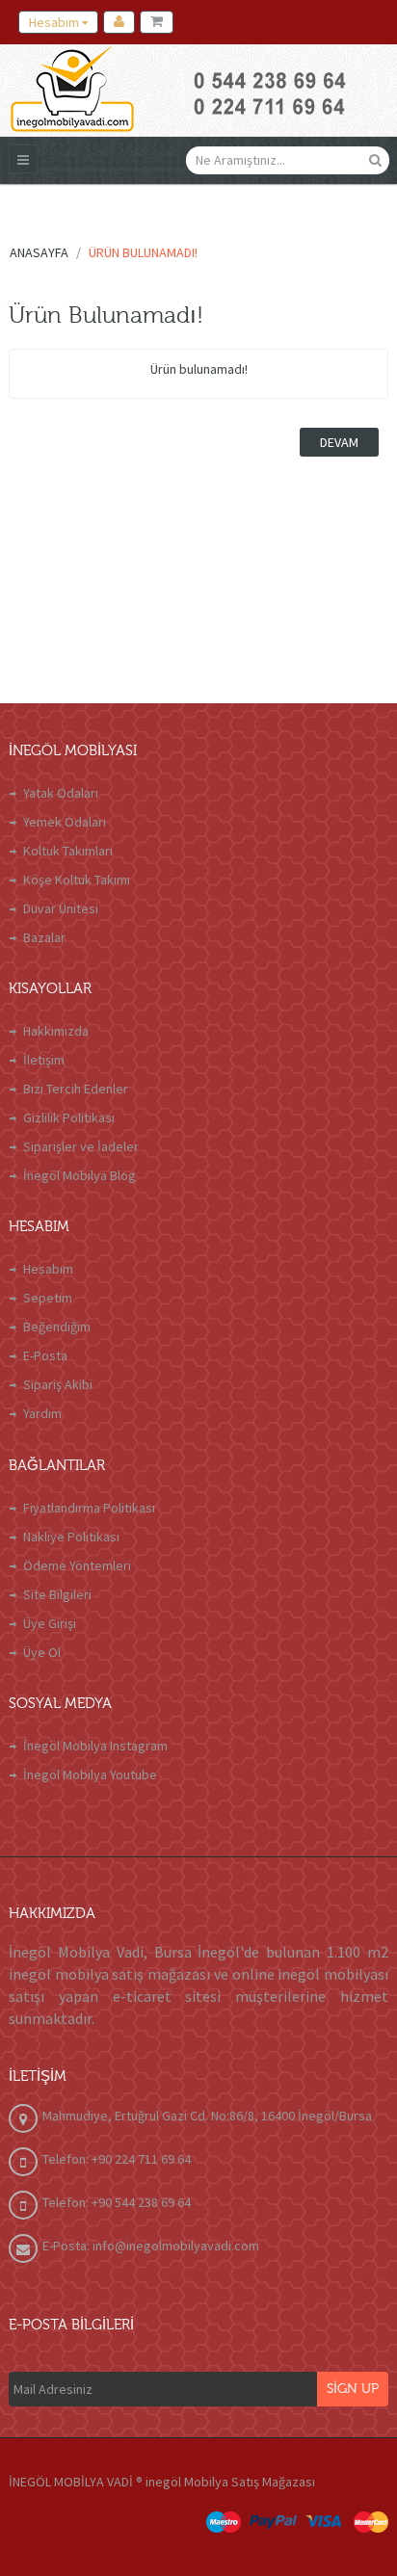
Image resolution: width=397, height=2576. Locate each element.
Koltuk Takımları (68, 851)
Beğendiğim (57, 1327)
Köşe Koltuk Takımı (77, 880)
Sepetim (48, 1298)
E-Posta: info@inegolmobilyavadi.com (151, 2246)
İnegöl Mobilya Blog (79, 1175)
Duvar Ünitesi (61, 908)
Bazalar (44, 937)
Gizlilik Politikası (69, 1117)
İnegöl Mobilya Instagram (95, 1746)
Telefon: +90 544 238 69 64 (117, 2202)
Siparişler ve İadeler (81, 1146)
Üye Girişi (50, 1623)
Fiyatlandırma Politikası (89, 1508)
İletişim (44, 1060)
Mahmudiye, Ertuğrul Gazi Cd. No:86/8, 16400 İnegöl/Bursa (207, 2116)
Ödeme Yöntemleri (77, 1565)
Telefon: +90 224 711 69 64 (117, 2159)
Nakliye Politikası (71, 1537)
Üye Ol (42, 1652)
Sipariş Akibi (58, 1384)
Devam (339, 442)
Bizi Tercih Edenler (76, 1089)
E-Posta (45, 1355)
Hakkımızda (56, 1031)
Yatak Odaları (61, 793)
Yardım (42, 1413)
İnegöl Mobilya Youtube (90, 1774)
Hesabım (48, 1269)
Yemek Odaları (65, 822)
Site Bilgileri (57, 1594)
